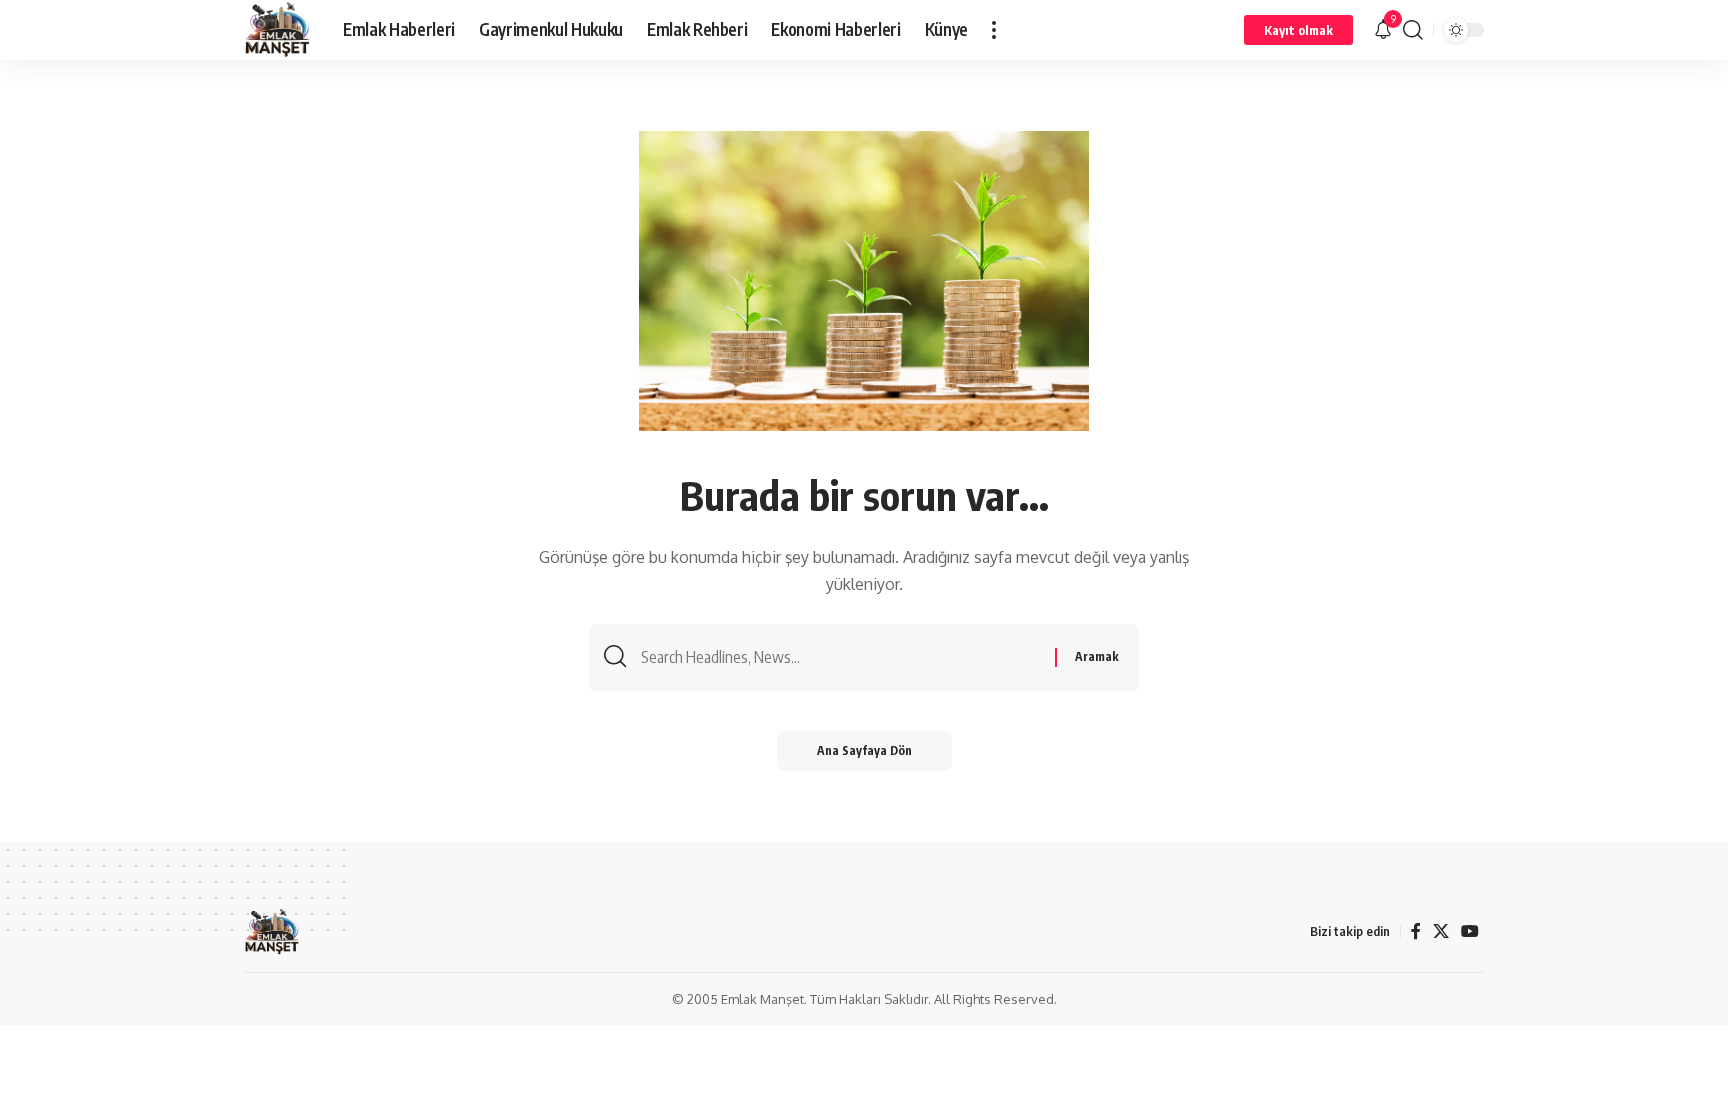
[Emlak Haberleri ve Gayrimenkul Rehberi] (277, 30)
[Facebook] (1416, 931)
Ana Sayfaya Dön (864, 750)
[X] (1441, 931)
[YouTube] (1470, 931)
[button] (994, 30)
